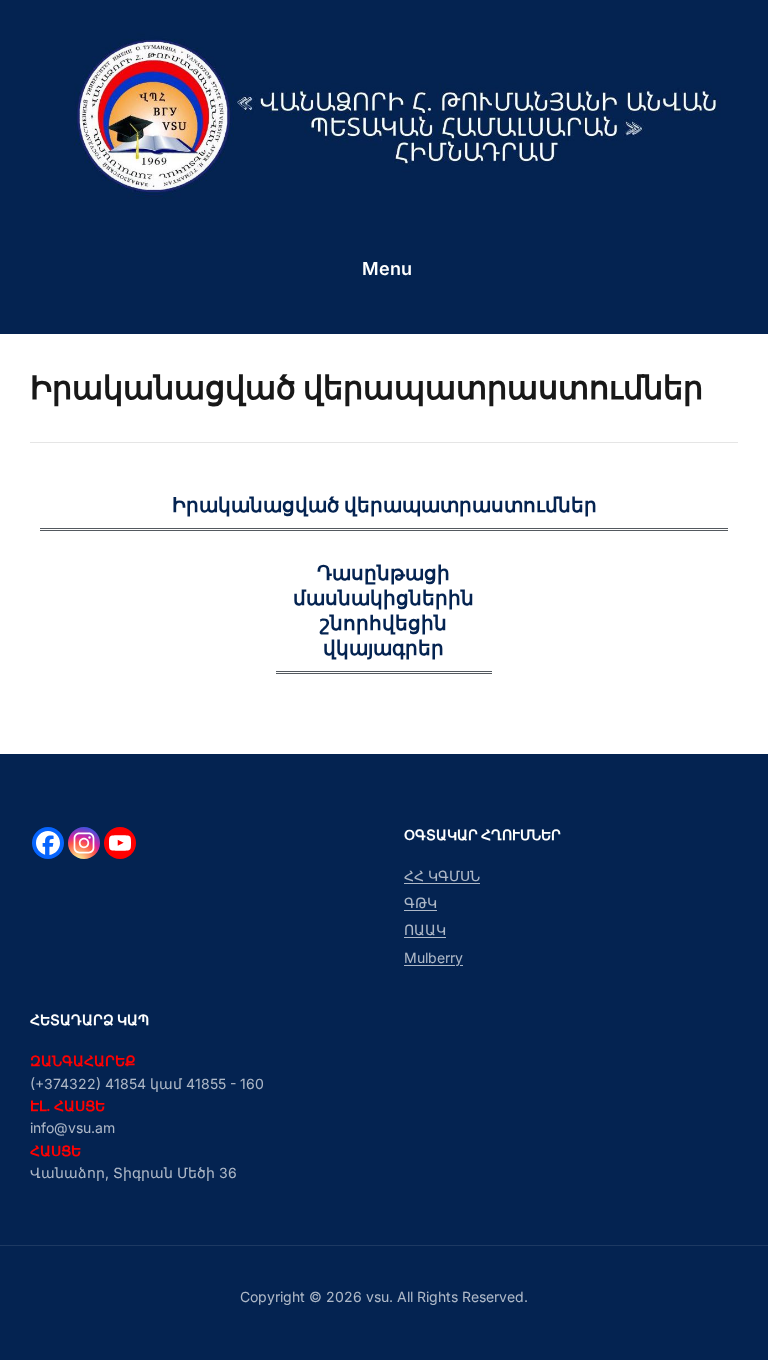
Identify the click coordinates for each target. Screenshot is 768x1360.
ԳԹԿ (420, 902)
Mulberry (433, 957)
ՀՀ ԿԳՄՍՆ (442, 875)
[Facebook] (48, 843)
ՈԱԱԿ (425, 929)
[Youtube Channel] (120, 843)
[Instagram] (84, 843)
